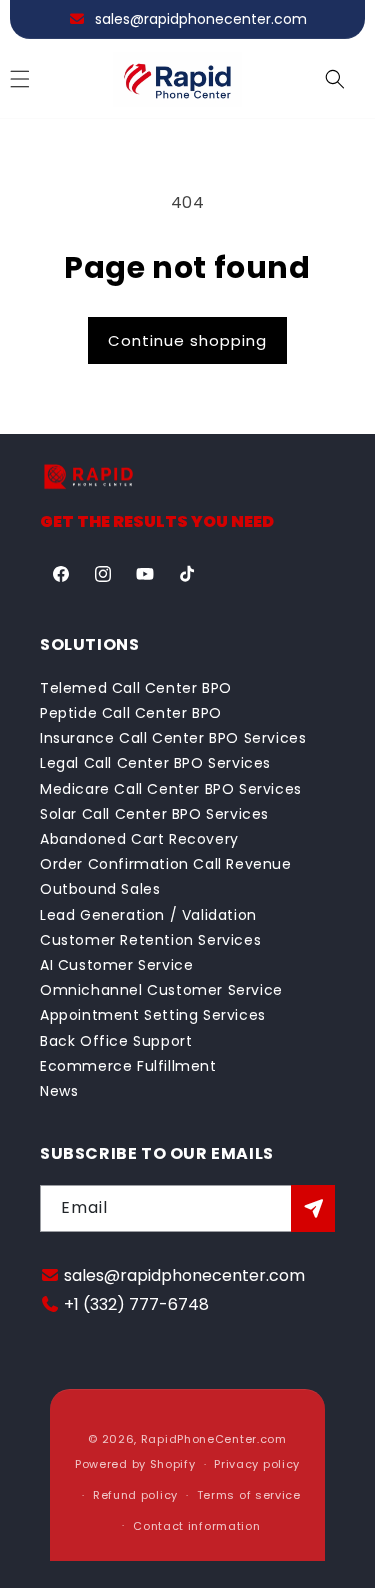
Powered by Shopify (135, 1464)
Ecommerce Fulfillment (128, 1066)
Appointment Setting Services (153, 1015)
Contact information (196, 1526)
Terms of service (249, 1495)
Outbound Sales (100, 889)
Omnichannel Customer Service (161, 990)
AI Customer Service (116, 965)
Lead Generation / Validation (148, 915)
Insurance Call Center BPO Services (173, 738)
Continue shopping (187, 340)
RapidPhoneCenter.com (214, 1439)
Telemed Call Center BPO (136, 688)
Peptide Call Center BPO (131, 713)
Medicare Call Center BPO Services (171, 789)
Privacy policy (257, 1464)
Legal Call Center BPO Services (155, 763)
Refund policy (135, 1495)
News (59, 1091)
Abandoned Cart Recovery (139, 839)
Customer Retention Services (150, 940)
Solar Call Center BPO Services (154, 814)
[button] (335, 79)
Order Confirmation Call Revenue (166, 864)
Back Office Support (116, 1041)
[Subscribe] (313, 1208)
